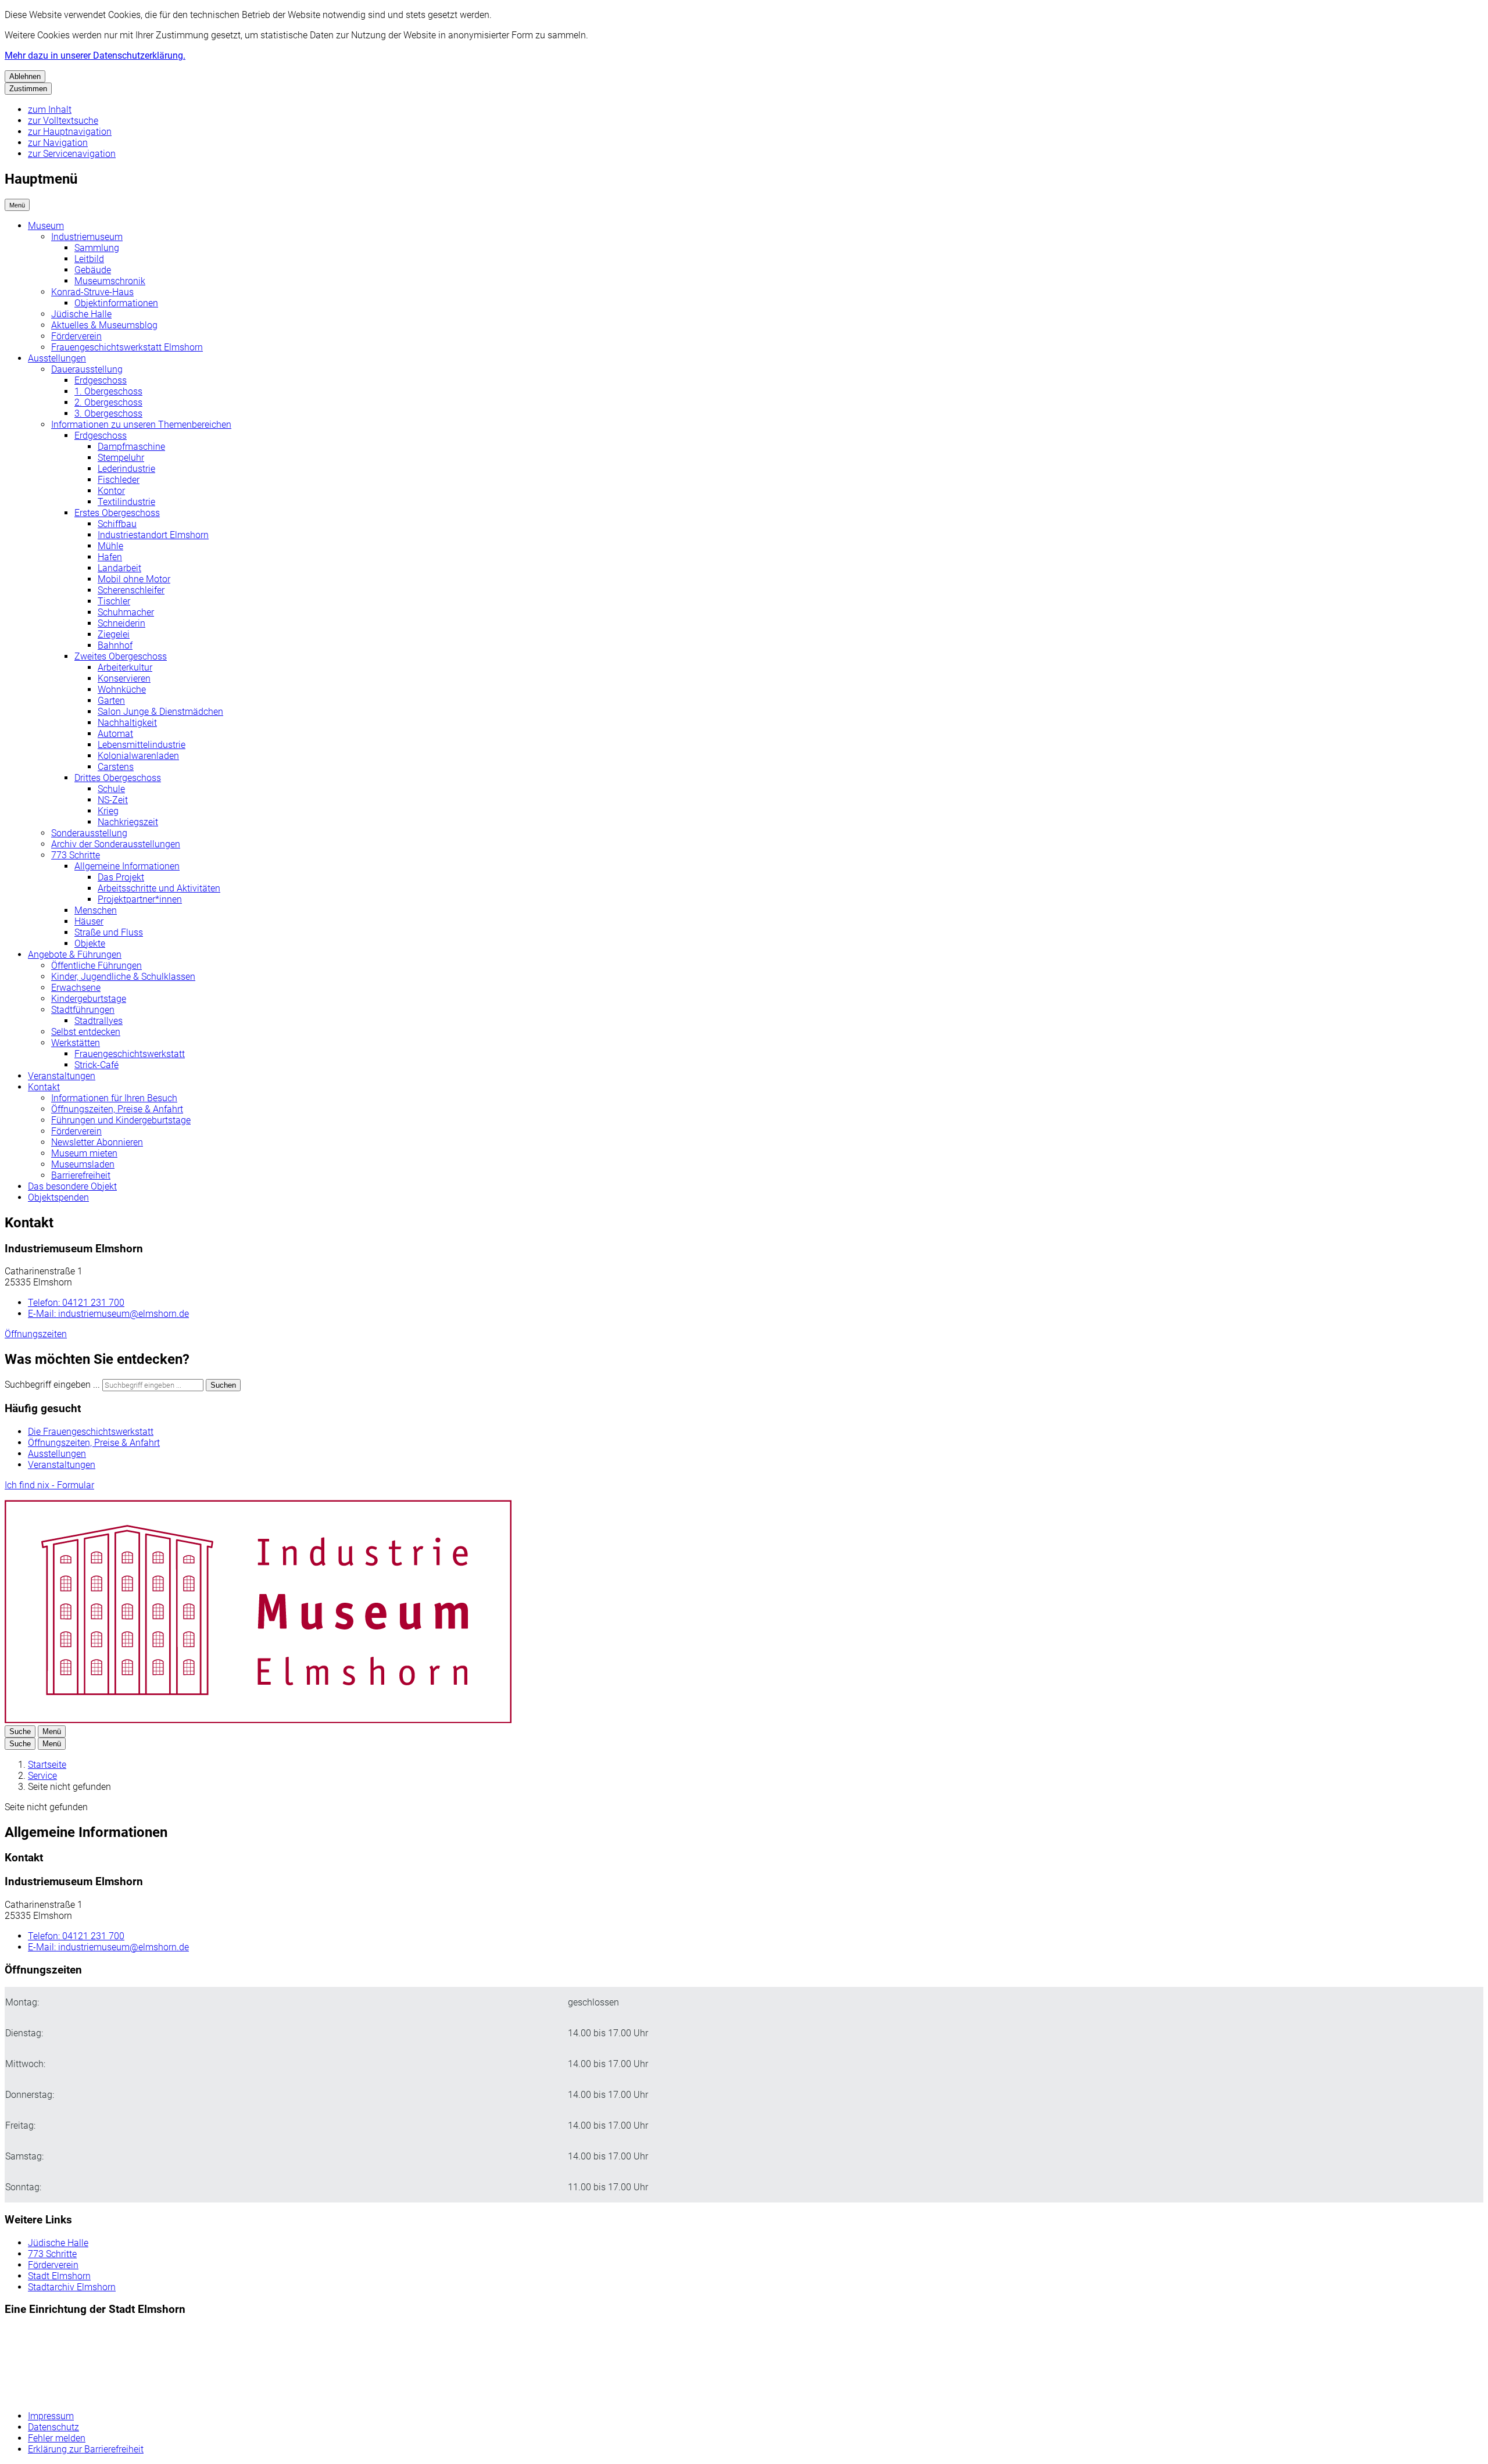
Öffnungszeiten (36, 1334)
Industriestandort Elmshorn (153, 535)
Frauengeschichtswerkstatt (130, 1054)
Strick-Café (96, 1065)
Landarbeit (119, 568)
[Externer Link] (71, 2364)
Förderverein (76, 336)
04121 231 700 (76, 1303)
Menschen (96, 910)
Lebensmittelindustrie (142, 745)
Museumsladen (83, 1164)
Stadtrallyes (99, 1021)
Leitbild (89, 259)
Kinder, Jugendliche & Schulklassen (123, 977)
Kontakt (44, 1087)
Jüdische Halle (81, 314)
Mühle (110, 546)
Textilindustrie (126, 502)
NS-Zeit (113, 800)
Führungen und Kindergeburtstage (121, 1120)
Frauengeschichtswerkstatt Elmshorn (127, 347)
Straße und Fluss (109, 932)
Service (42, 1776)
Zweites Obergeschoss (121, 656)
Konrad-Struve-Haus (92, 292)
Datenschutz (53, 2427)
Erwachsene (76, 988)
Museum (46, 226)
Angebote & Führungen (75, 955)
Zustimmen (28, 89)
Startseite (47, 1765)
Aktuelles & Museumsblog (104, 325)
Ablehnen (25, 76)
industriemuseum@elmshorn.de (108, 1314)
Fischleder (119, 480)
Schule (111, 789)
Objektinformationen (116, 303)
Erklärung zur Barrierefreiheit (86, 2449)
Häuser (89, 921)
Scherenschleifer (131, 590)
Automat (115, 734)
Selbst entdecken (86, 1032)
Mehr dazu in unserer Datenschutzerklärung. (95, 55)
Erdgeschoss (101, 380)
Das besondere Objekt (72, 1186)
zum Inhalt (50, 110)
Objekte (90, 943)
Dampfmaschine (131, 447)
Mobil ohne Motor (134, 579)
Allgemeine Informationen (127, 866)
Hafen (110, 557)
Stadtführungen (83, 1010)
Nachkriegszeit (128, 822)
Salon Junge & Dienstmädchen (160, 712)
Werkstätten (76, 1043)
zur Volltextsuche (63, 121)
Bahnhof (115, 645)
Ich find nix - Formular (49, 1485)
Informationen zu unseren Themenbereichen (141, 425)
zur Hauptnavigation (70, 132)
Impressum (51, 2416)
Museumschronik (110, 281)
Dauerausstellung (87, 369)
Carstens (116, 767)
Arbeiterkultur (125, 667)
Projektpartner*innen (140, 899)
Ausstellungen (57, 358)
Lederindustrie (126, 469)
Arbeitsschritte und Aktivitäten (159, 888)
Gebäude (93, 270)
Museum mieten (84, 1153)
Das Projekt (121, 877)
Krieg (108, 811)
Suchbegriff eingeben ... (52, 1385)
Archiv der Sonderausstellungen (116, 844)
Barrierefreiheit (81, 1175)
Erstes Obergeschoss (117, 513)
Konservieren (124, 678)
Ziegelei (114, 634)
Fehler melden (57, 2438)
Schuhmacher (126, 612)
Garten (111, 701)
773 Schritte (76, 855)
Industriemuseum (87, 237)
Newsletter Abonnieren (97, 1142)
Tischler (114, 601)
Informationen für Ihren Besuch (114, 1098)
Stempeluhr (121, 458)
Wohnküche (122, 690)
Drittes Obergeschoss (118, 778)
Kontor (111, 491)
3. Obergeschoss (108, 413)
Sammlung (97, 248)
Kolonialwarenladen (138, 756)
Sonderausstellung (89, 833)
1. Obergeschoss (108, 391)
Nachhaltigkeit (127, 723)
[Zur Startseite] (258, 1720)
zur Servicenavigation (72, 154)
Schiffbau (117, 524)
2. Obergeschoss (108, 402)
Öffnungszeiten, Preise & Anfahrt (117, 1109)
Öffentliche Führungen (96, 966)
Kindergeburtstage (89, 999)
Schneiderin (121, 623)
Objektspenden (58, 1197)
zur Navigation (58, 143)
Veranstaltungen (62, 1076)
